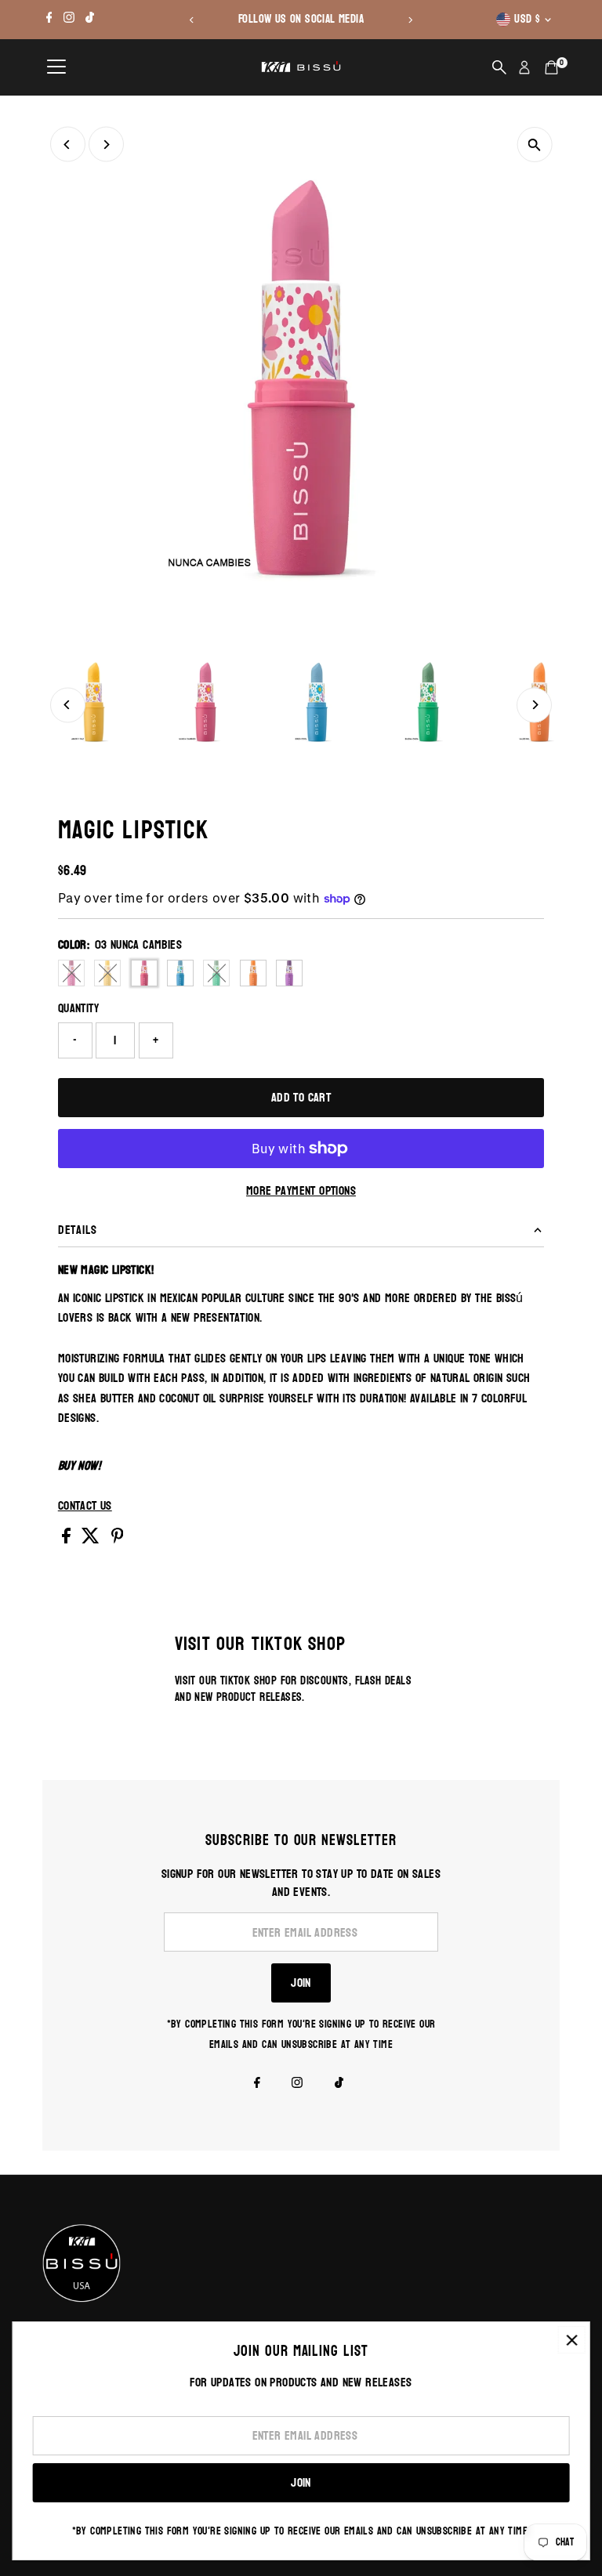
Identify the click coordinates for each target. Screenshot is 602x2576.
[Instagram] (69, 20)
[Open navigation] (56, 67)
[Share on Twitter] (92, 1539)
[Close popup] (572, 2340)
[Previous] (192, 20)
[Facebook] (49, 20)
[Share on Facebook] (68, 1539)
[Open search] (499, 67)
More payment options (301, 1191)
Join (301, 1983)
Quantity (78, 1008)
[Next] (410, 20)
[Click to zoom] (534, 145)
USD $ (527, 19)
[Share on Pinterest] (118, 1539)
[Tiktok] (90, 20)
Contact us (85, 1506)
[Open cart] (551, 67)
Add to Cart (301, 1097)
